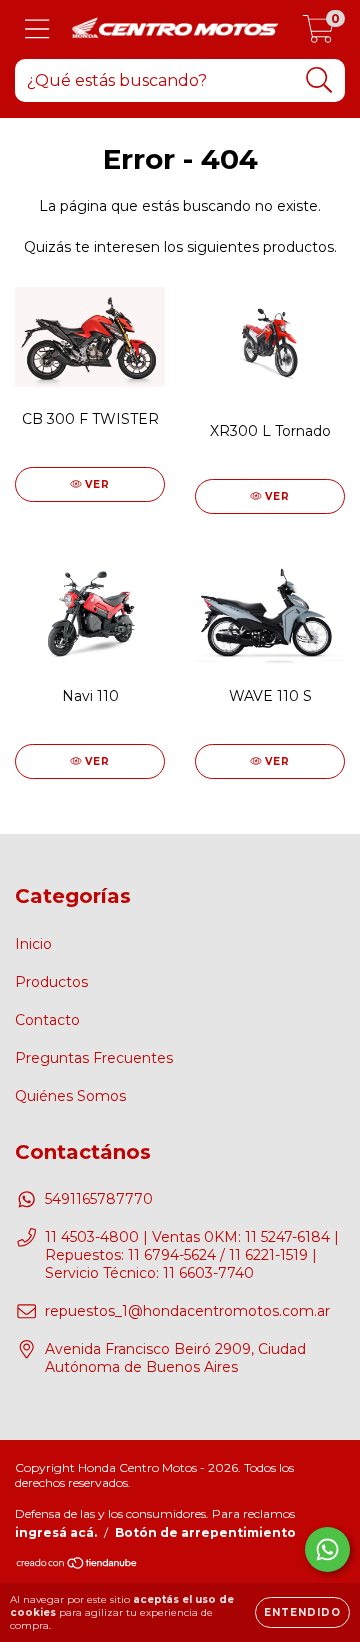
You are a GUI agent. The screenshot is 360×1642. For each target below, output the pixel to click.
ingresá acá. (56, 1532)
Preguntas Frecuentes (94, 1058)
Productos (51, 982)
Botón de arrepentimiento (205, 1532)
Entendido (302, 1612)
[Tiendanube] (77, 1565)
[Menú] (37, 29)
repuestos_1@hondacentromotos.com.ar (187, 1311)
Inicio (33, 944)
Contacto (47, 1020)
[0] (318, 35)
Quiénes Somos (70, 1096)
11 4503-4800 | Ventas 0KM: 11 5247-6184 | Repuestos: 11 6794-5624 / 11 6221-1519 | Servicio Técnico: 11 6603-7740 (192, 1255)
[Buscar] (319, 80)
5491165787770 (99, 1199)
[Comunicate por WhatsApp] (327, 1549)
